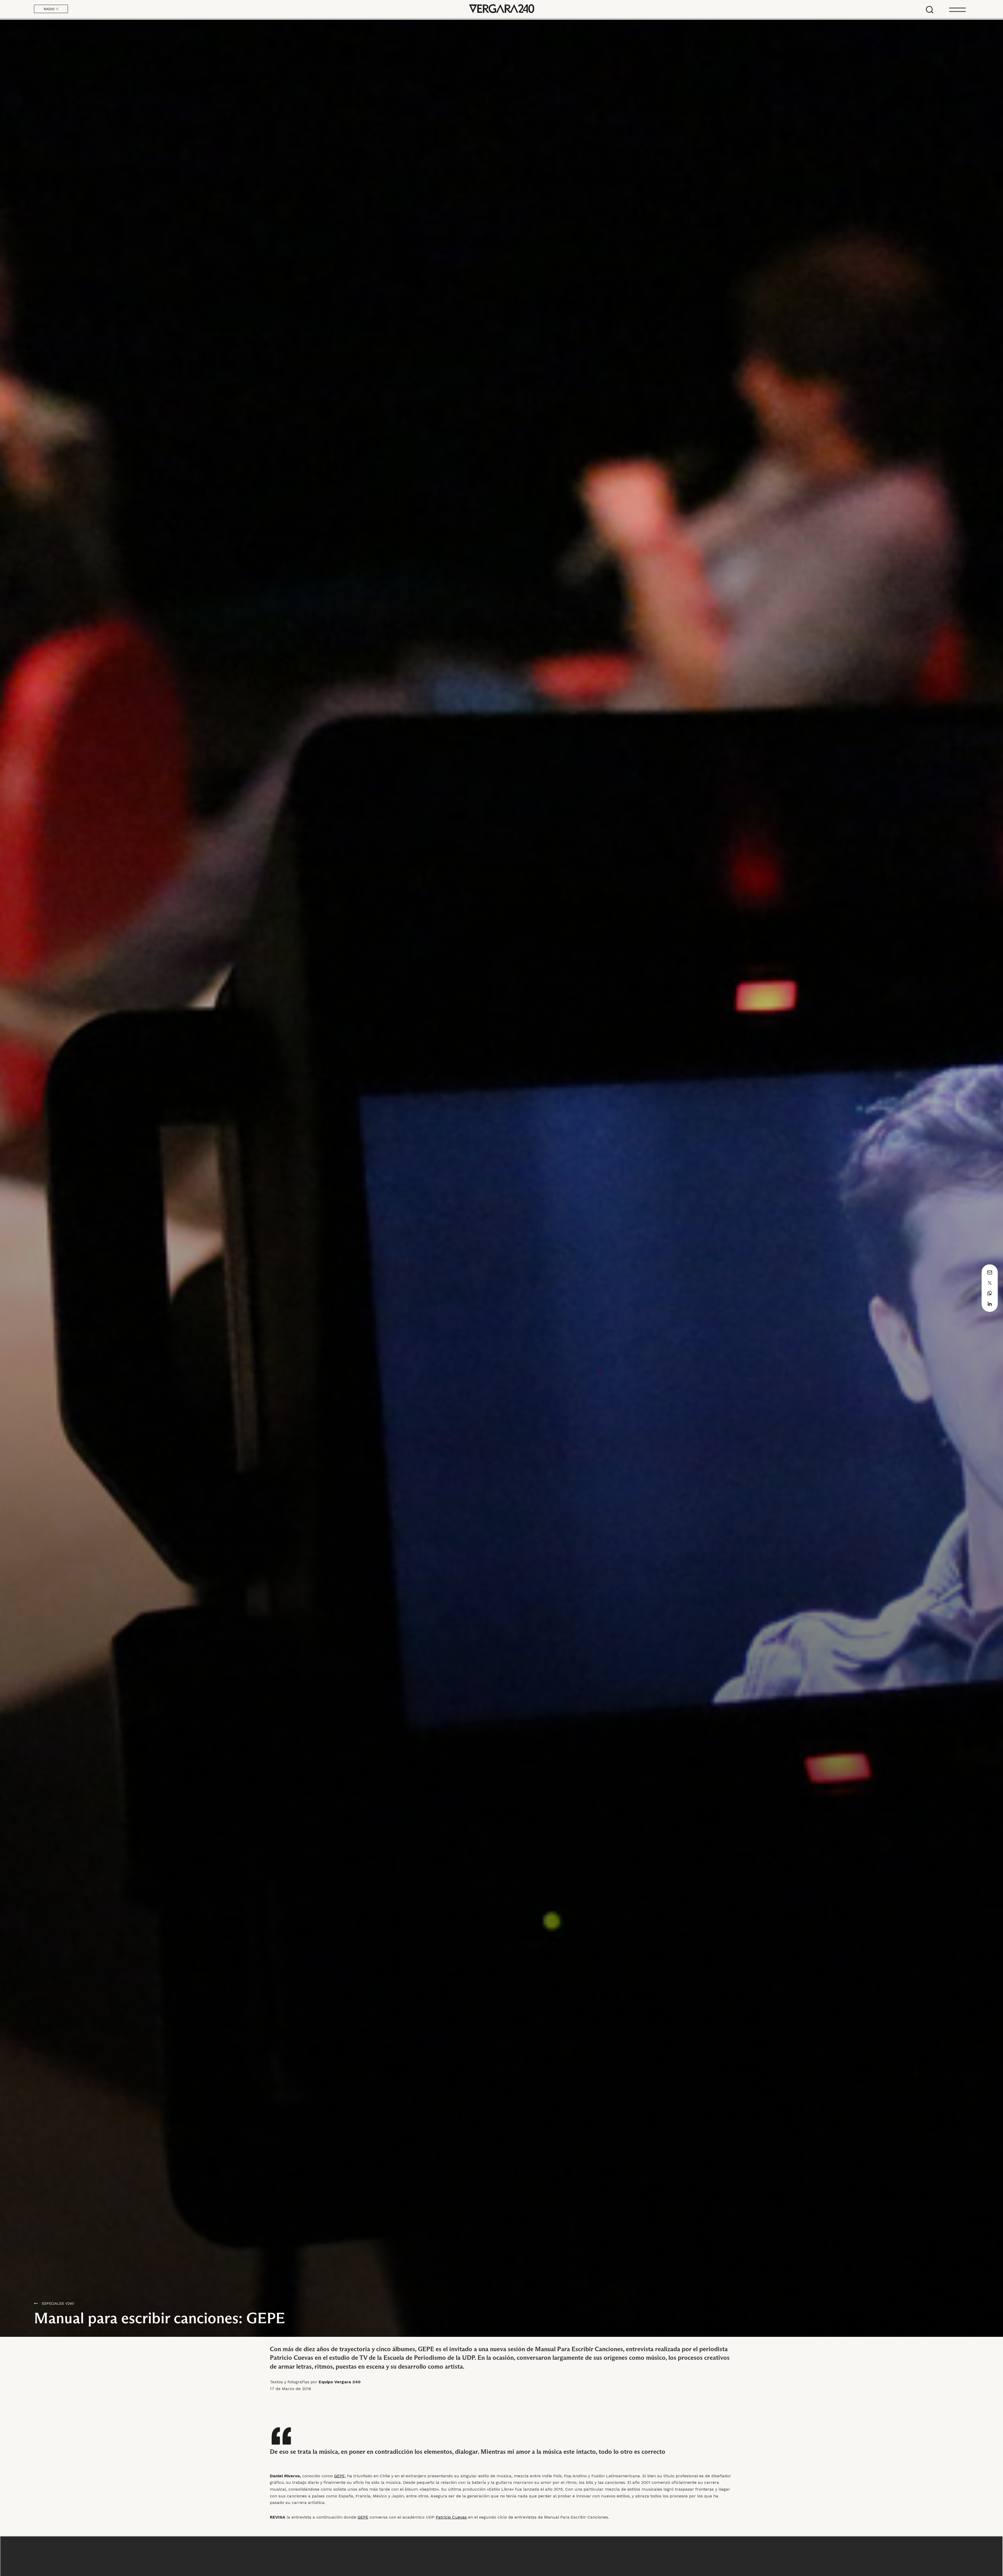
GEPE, (340, 2476)
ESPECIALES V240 (58, 2303)
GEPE (363, 2517)
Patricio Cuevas (451, 2517)
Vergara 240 (501, 9)
